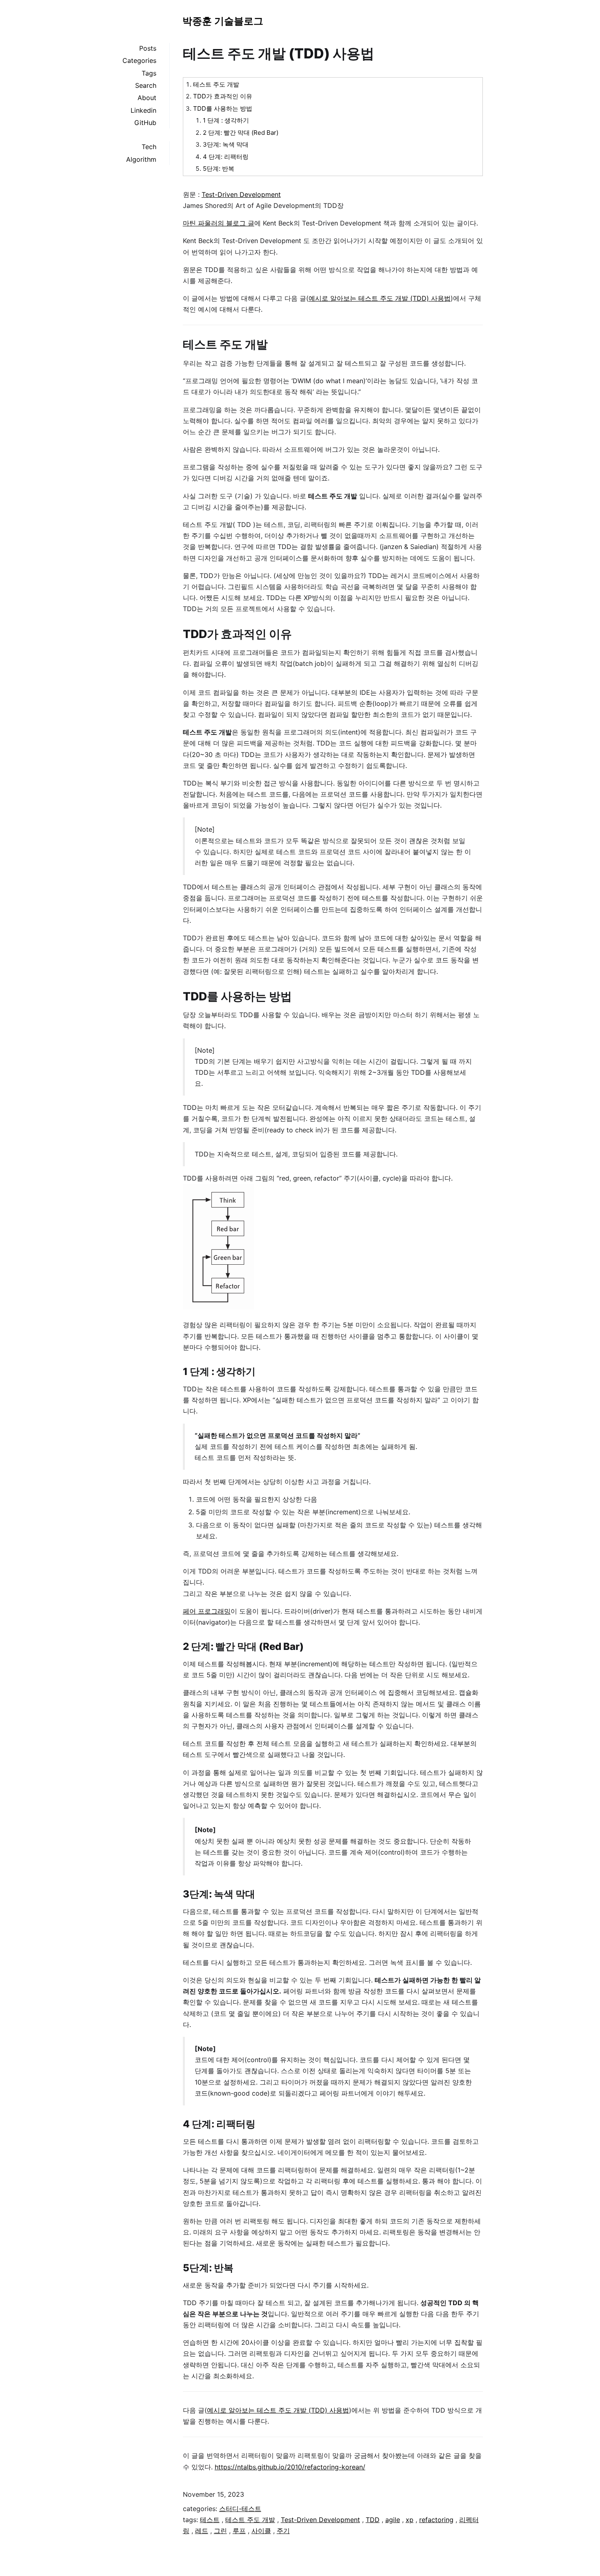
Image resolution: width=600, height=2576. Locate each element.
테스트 (210, 2520)
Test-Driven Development (241, 194)
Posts (148, 48)
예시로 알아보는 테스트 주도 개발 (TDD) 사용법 (380, 298)
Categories (139, 60)
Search (146, 85)
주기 (283, 2531)
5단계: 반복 (219, 169)
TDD (373, 2520)
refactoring (436, 2520)
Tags (149, 73)
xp (410, 2520)
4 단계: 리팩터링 (226, 157)
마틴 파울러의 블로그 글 (219, 223)
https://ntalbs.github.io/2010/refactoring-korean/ (290, 2467)
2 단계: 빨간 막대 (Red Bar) (241, 133)
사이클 (261, 2531)
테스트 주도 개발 (216, 84)
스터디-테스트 (240, 2509)
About (147, 98)
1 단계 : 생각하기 (226, 120)
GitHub (145, 123)
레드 (202, 2531)
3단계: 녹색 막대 (226, 144)
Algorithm (141, 159)
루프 (239, 2531)
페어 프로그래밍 (207, 1611)
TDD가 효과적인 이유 (223, 96)
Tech (149, 147)
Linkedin (143, 110)
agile (393, 2520)
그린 (220, 2531)
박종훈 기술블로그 (223, 21)
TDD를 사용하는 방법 (223, 108)
